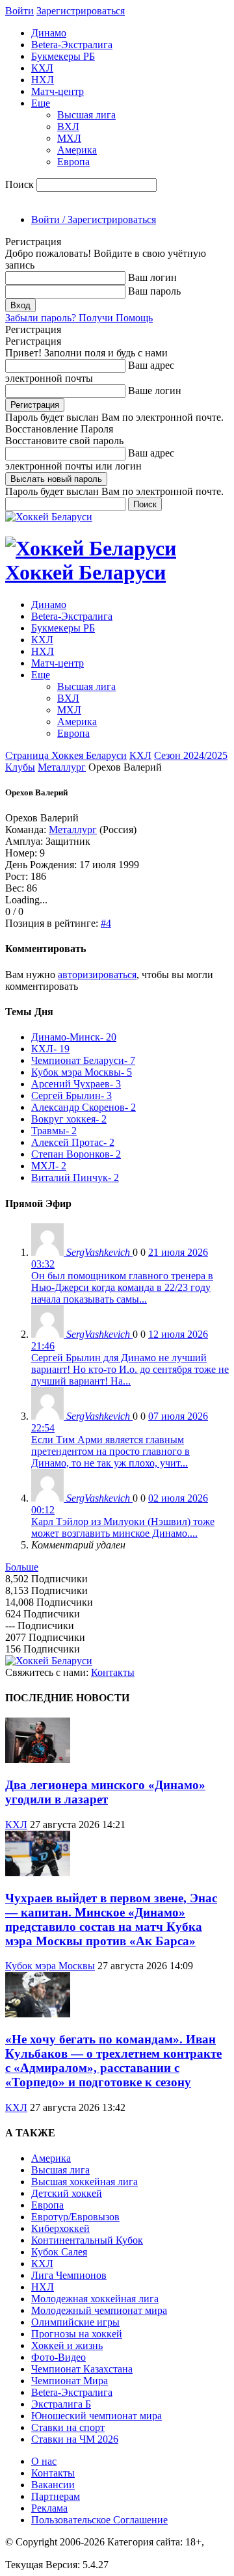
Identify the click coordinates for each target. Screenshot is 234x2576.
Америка (77, 150)
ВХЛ (68, 126)
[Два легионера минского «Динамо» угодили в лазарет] (38, 1759)
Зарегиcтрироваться (81, 11)
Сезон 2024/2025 (191, 755)
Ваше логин (155, 391)
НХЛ (43, 80)
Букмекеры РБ (63, 56)
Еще (41, 103)
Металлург (62, 767)
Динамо (49, 33)
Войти (19, 11)
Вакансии (53, 2485)
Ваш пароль (154, 291)
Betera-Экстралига (72, 45)
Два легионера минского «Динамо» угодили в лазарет (105, 1792)
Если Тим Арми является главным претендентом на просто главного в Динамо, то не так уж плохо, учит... (110, 1451)
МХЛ (69, 138)
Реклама (49, 2508)
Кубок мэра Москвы (50, 1966)
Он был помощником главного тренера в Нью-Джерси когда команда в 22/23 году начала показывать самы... (122, 1287)
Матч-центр (58, 91)
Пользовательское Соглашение (99, 2520)
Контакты (113, 1672)
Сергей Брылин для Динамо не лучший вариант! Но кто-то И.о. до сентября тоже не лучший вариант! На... (130, 1369)
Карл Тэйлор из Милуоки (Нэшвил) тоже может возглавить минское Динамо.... (123, 1527)
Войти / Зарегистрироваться (94, 219)
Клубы (20, 767)
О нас (44, 2461)
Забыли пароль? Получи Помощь (79, 318)
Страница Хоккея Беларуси (66, 755)
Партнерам (56, 2496)
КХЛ (42, 68)
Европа (73, 162)
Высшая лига (86, 115)
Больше (22, 1567)
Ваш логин (152, 277)
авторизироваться (97, 975)
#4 (106, 923)
